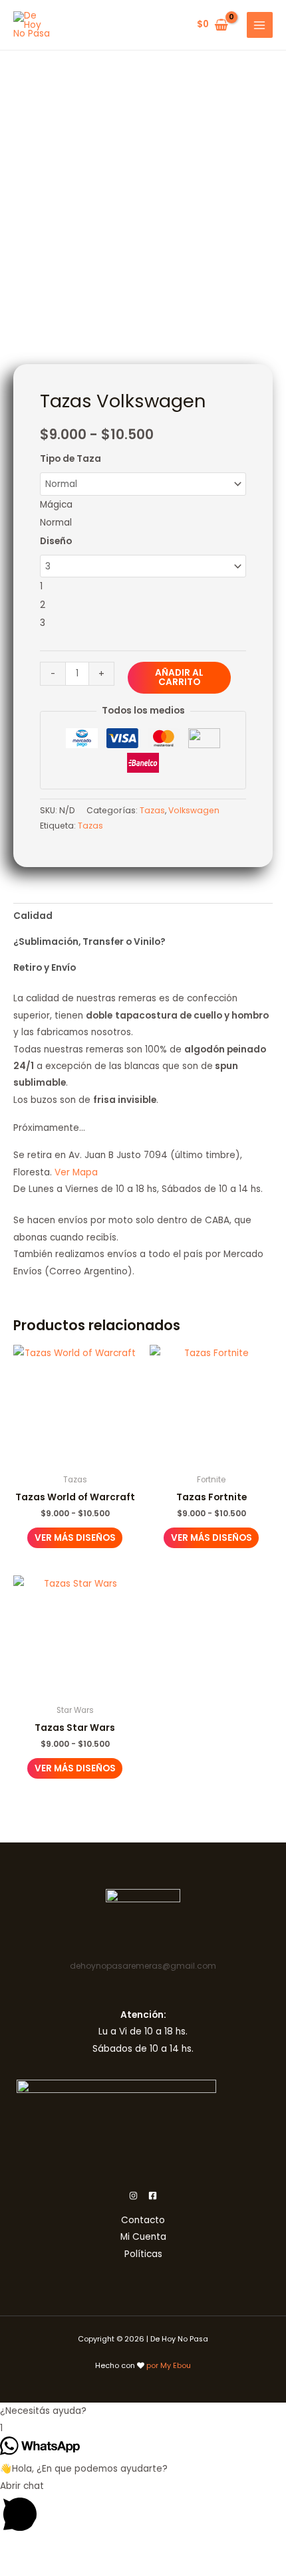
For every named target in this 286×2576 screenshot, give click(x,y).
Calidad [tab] (33, 916)
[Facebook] (153, 2196)
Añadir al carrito (179, 677)
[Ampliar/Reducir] (13, 2551)
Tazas (152, 810)
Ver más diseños (75, 1538)
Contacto (143, 2220)
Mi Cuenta (143, 2237)
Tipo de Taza (71, 459)
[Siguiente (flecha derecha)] (43, 2569)
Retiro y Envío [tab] (45, 968)
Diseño (56, 541)
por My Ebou (169, 2366)
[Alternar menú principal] (260, 25)
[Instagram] (133, 2196)
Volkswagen (194, 810)
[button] (143, 2411)
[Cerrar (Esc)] (101, 2551)
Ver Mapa (76, 1172)
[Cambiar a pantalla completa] (43, 2551)
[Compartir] (72, 2551)
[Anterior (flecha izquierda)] (13, 2569)
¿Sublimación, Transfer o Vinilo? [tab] (89, 942)
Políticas (143, 2254)
